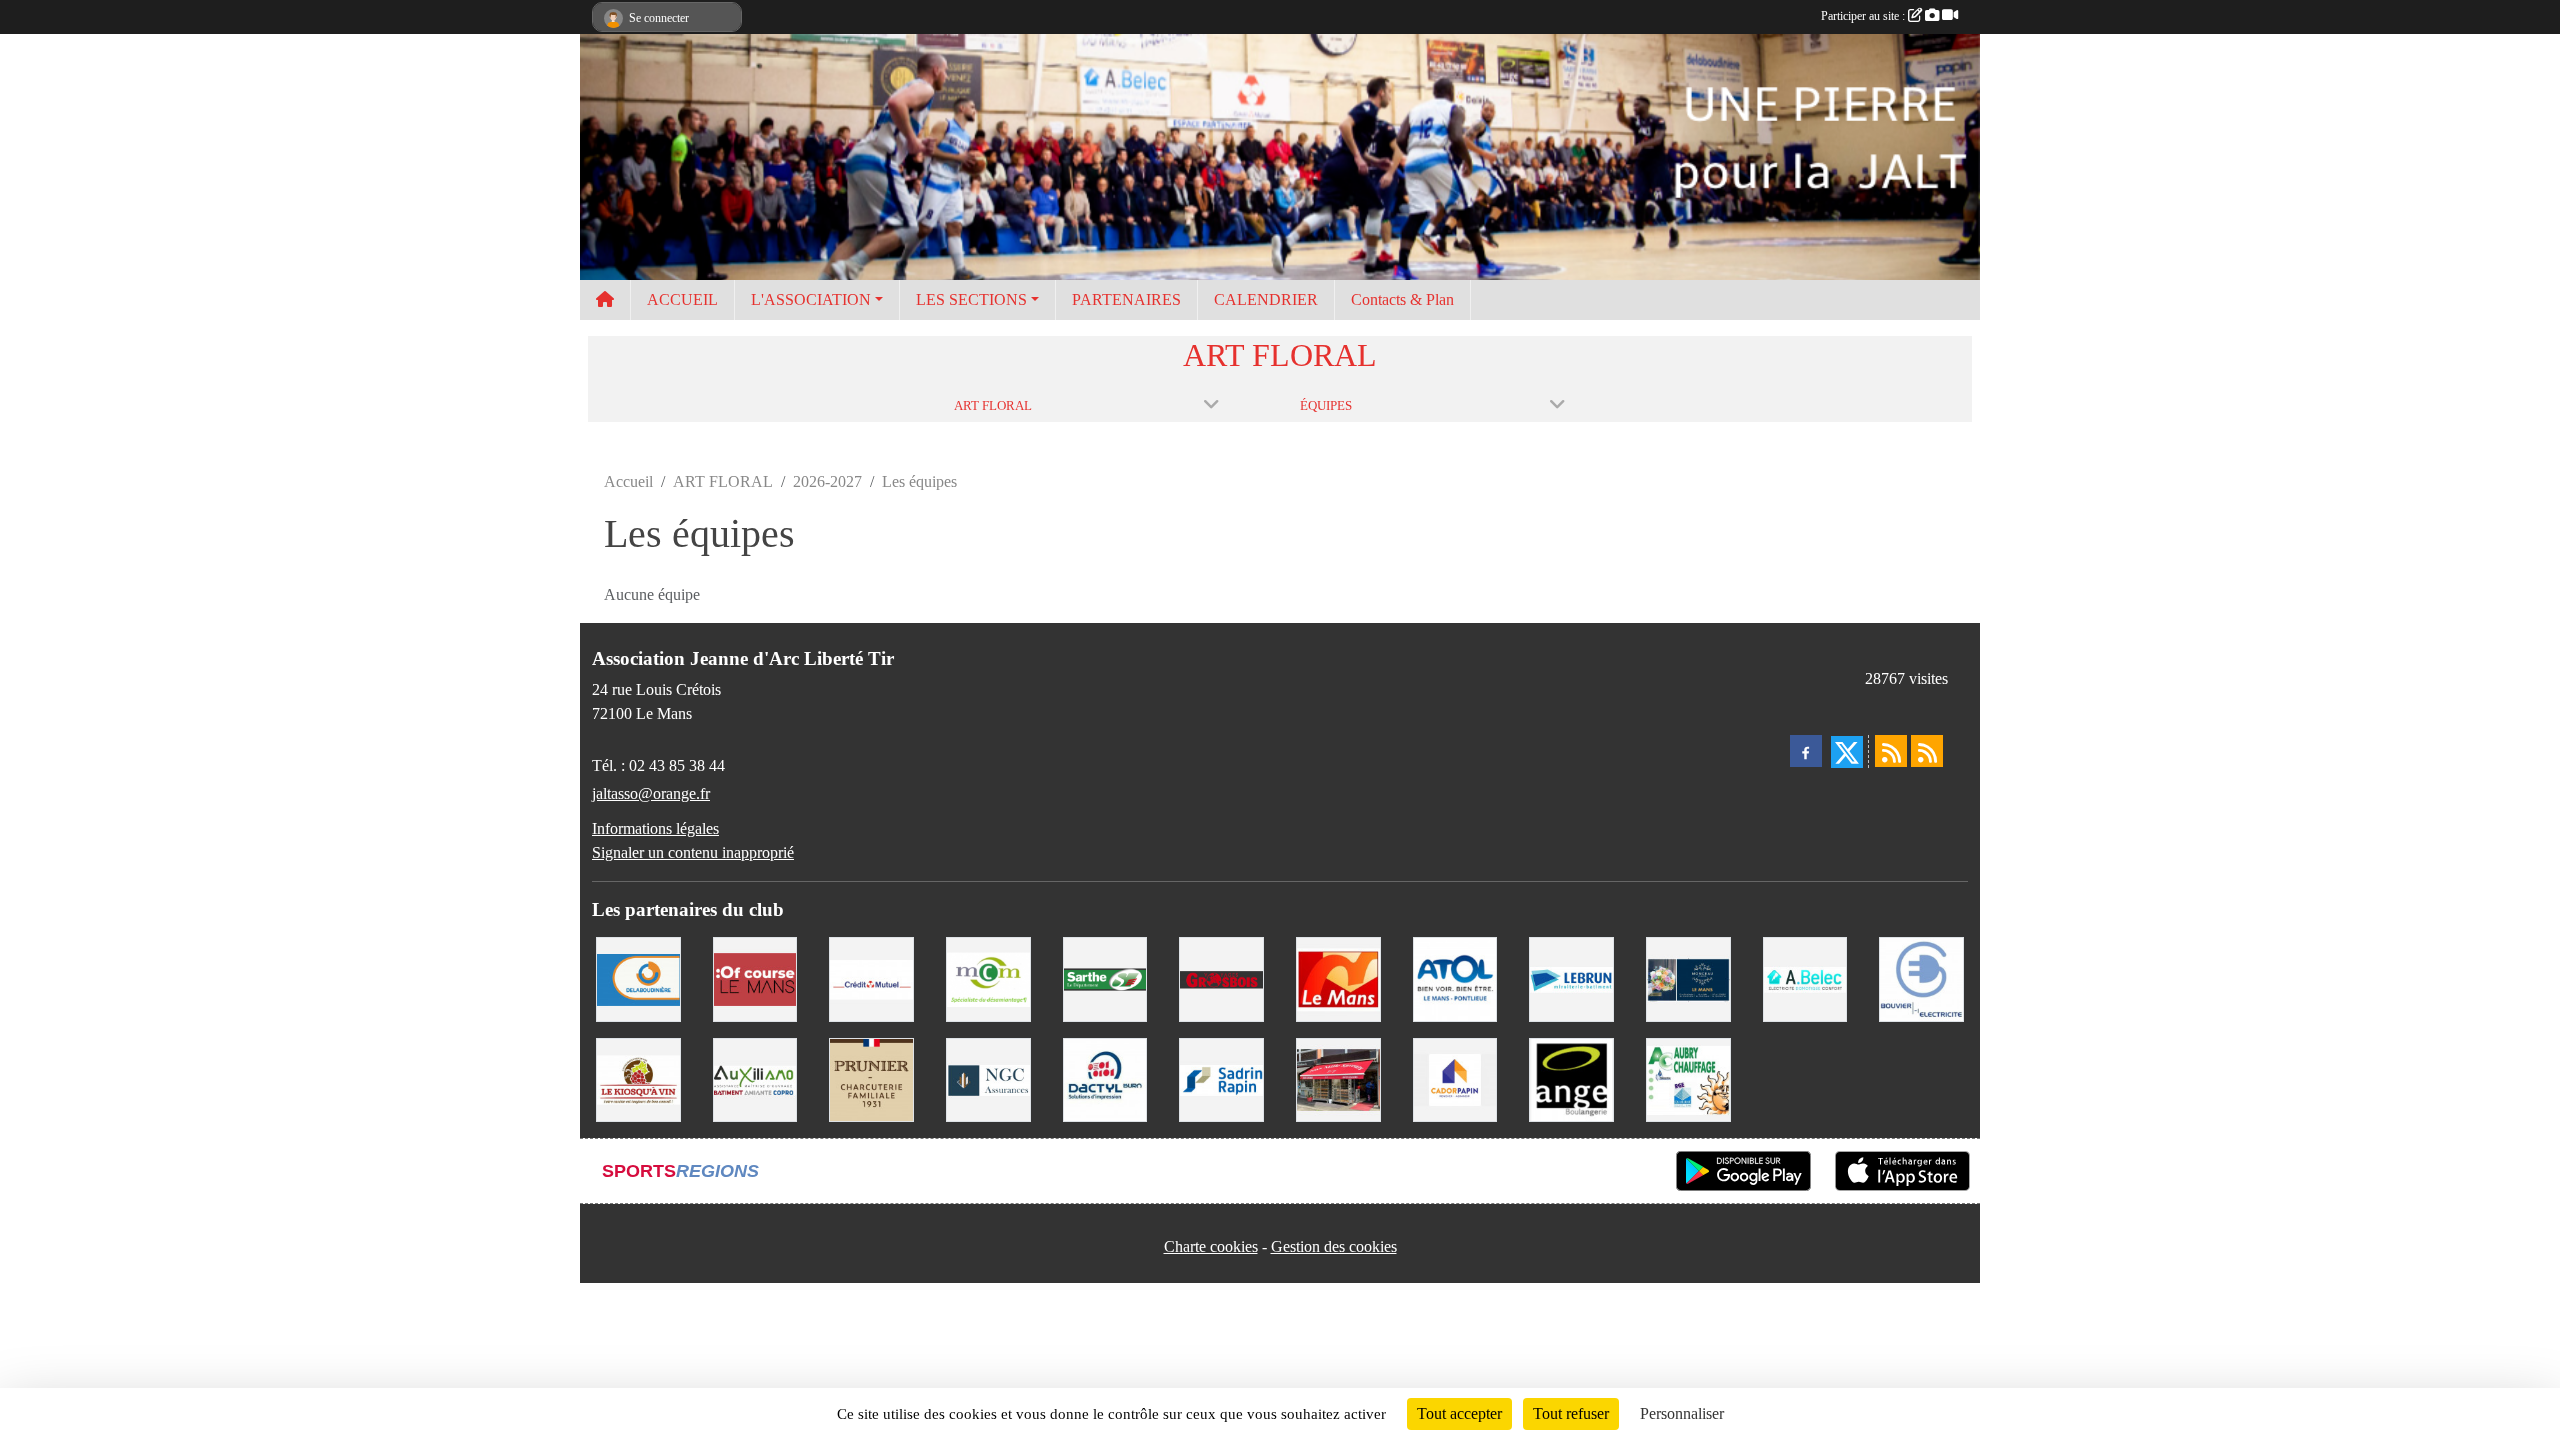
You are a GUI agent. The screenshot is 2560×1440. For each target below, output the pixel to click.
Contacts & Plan (1402, 299)
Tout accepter (1459, 1413)
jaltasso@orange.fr (651, 793)
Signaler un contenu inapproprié (693, 852)
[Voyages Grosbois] (1221, 977)
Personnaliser (1682, 1413)
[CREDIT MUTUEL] (871, 977)
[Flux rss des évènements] (1927, 751)
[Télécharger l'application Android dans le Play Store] (1743, 1171)
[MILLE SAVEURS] (1338, 1078)
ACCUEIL (682, 299)
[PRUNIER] (871, 1078)
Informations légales (655, 828)
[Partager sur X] (1847, 752)
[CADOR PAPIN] (1455, 1078)
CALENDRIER (1266, 299)
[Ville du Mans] (1338, 977)
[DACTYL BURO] (1105, 1078)
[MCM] (988, 977)
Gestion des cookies (1334, 1246)
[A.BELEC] (1805, 977)
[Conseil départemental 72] (1105, 977)
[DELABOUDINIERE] (638, 977)
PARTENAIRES (1126, 299)
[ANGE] (1571, 1078)
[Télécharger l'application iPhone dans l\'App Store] (1902, 1171)
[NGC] (988, 1078)
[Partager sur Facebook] (1806, 751)
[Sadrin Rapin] (1221, 1078)
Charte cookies (1211, 1246)
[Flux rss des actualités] (1891, 751)
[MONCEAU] (1688, 977)
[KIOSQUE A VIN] (638, 1078)
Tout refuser (1571, 1413)
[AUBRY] (1688, 1078)
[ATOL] (1455, 977)
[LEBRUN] (1571, 977)
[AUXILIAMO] (755, 1078)
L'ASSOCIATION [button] (811, 299)
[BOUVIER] (1921, 977)
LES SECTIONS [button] (971, 299)
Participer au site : (1864, 16)
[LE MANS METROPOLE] (755, 977)
